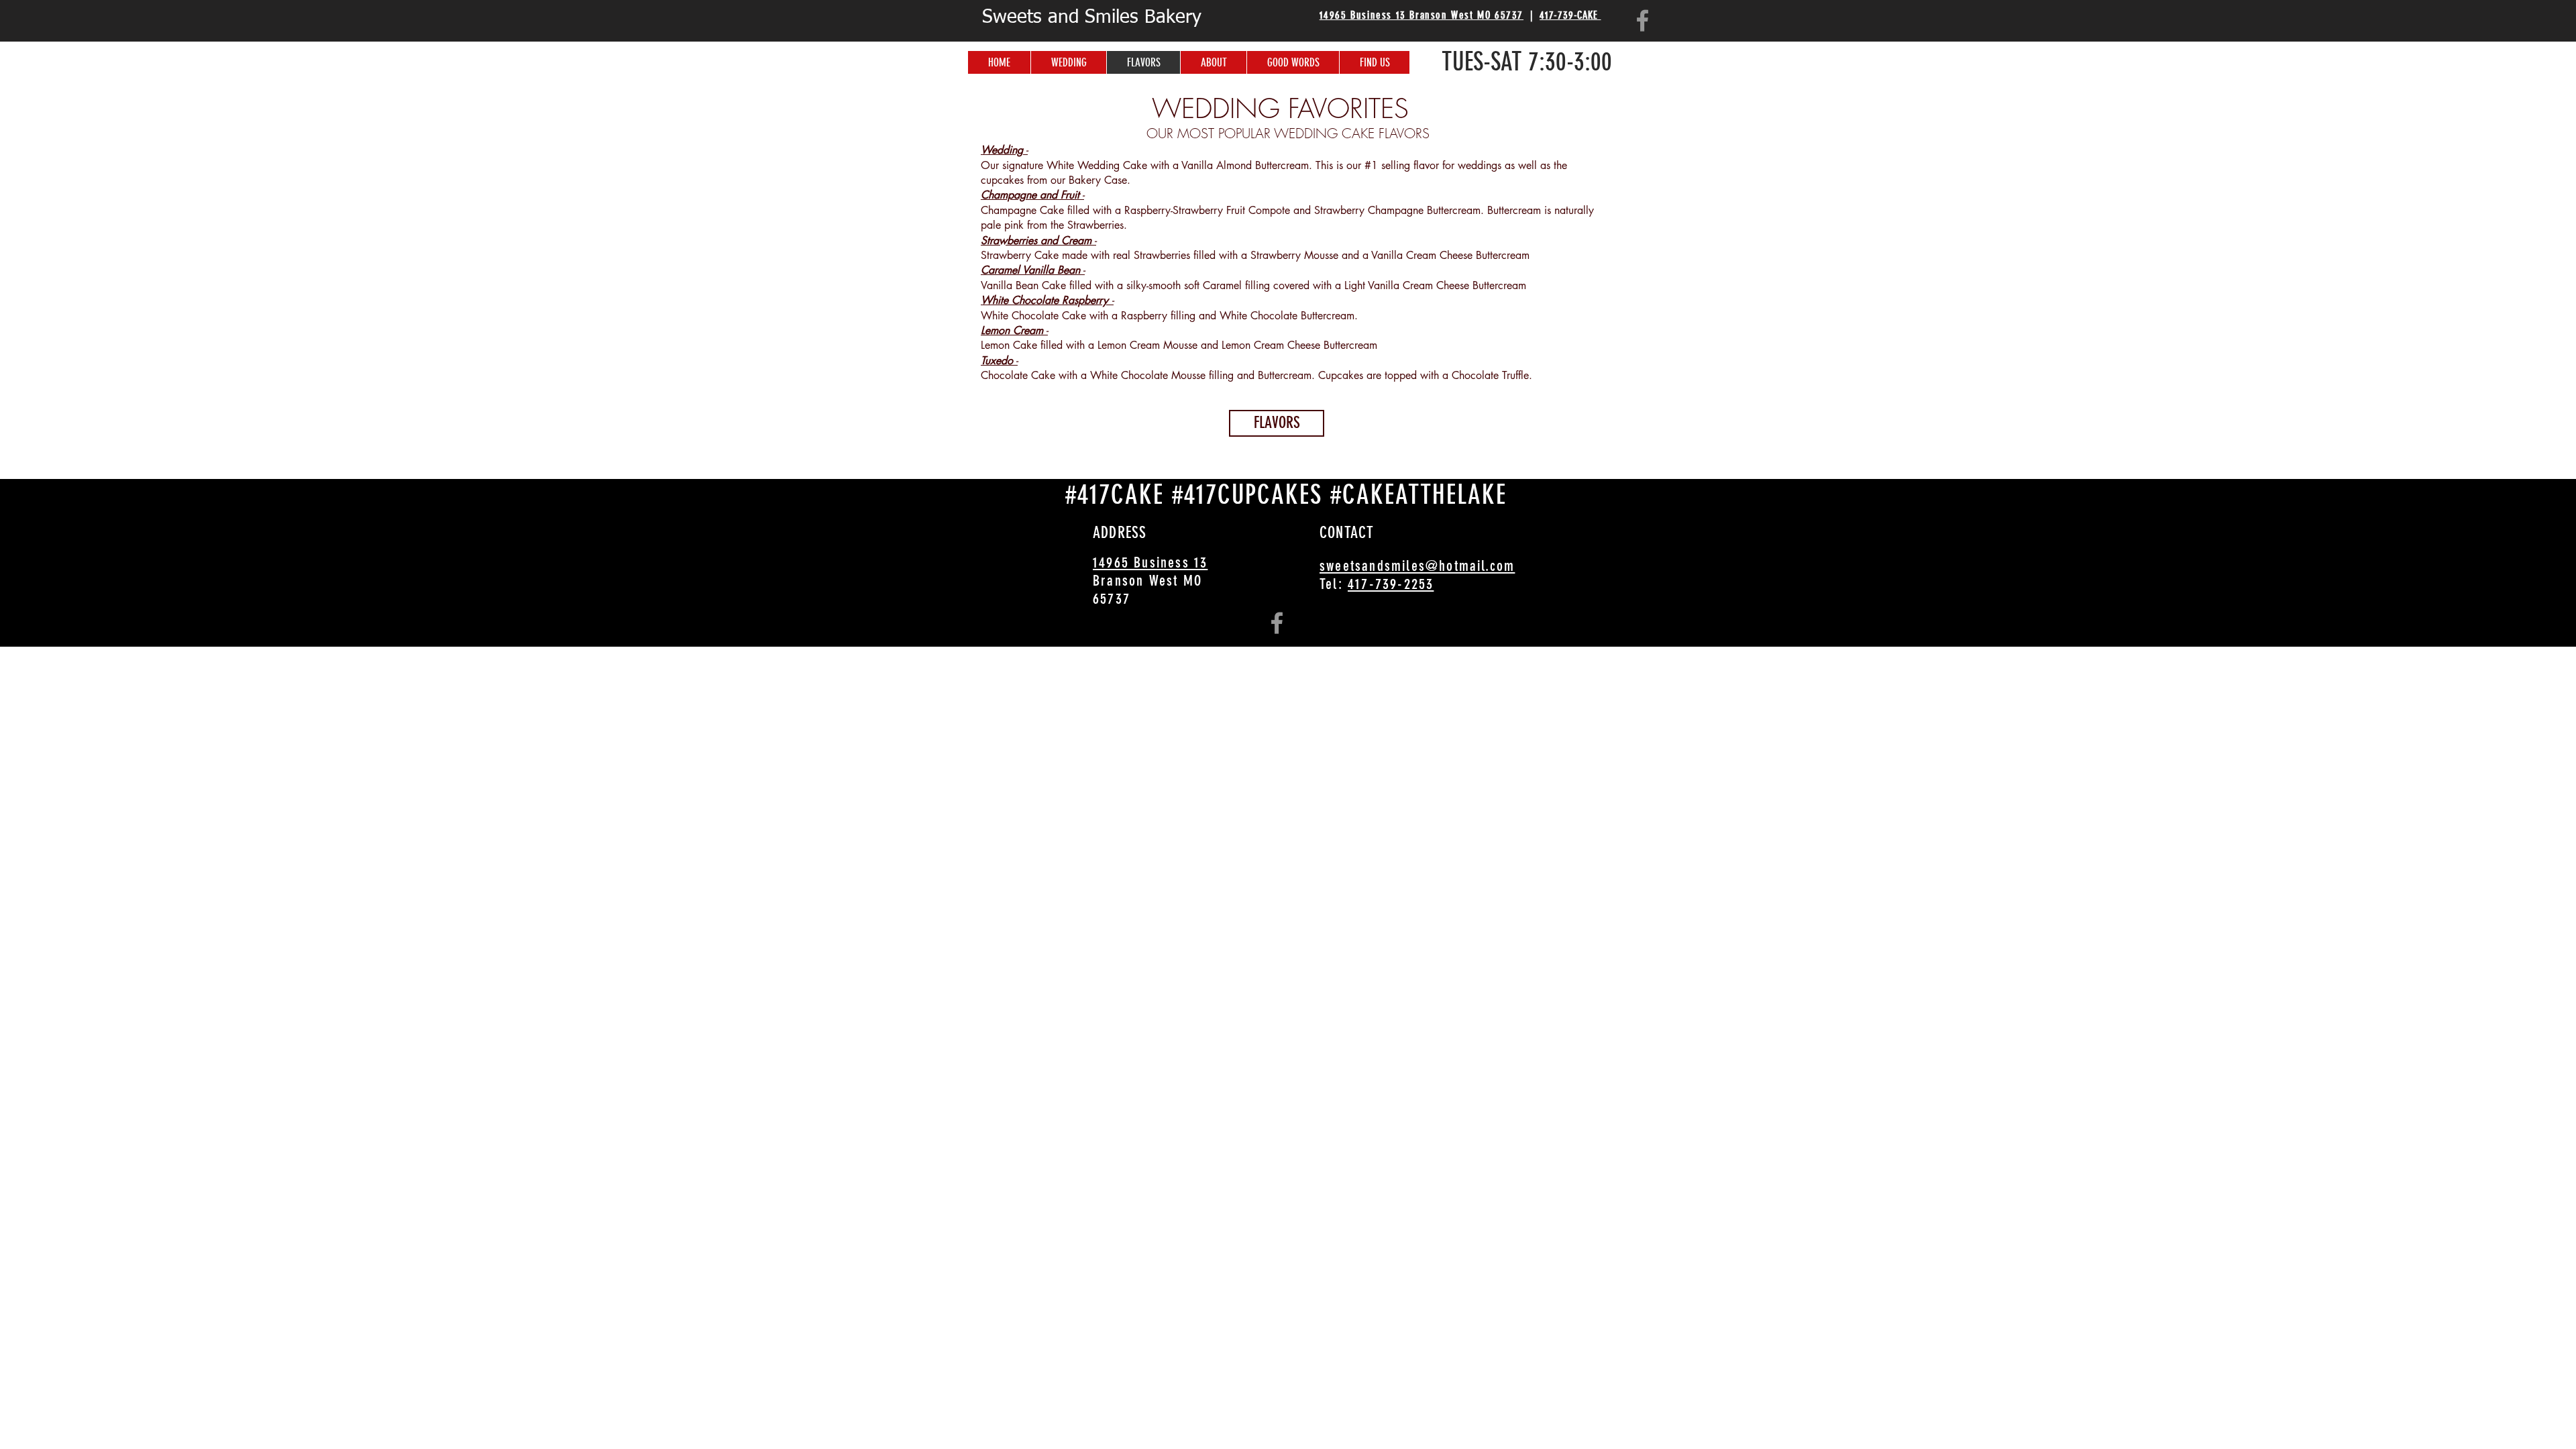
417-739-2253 (1391, 584)
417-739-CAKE (1570, 15)
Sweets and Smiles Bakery (1092, 17)
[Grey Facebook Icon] (1643, 20)
